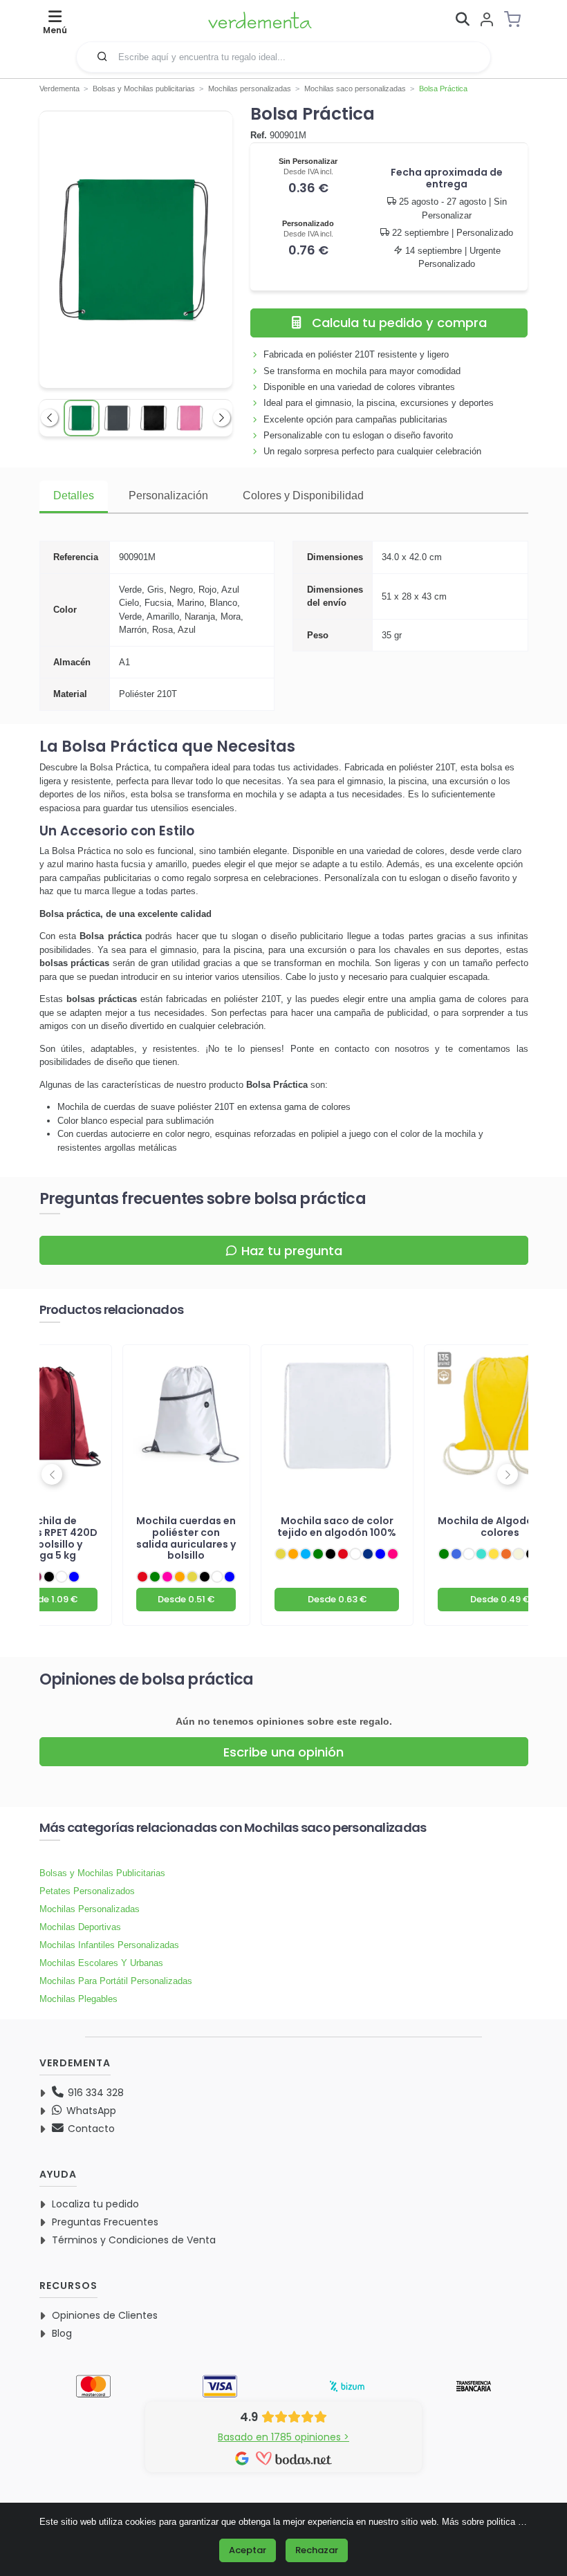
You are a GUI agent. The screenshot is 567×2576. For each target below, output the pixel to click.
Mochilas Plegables (78, 1999)
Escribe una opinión (283, 1752)
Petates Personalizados (87, 1891)
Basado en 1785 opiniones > (283, 2437)
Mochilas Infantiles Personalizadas (109, 1945)
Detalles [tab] (74, 495)
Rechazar (317, 2550)
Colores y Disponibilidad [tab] (303, 495)
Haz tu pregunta (292, 1251)
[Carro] (517, 19)
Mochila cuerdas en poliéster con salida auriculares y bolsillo (186, 1538)
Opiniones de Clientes (105, 2315)
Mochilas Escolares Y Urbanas (101, 1963)
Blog (62, 2333)
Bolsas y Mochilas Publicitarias (102, 1873)
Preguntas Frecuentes (105, 2222)
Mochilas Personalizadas (90, 1909)
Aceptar (248, 2550)
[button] (102, 56)
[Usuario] (487, 20)
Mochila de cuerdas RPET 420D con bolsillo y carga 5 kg (49, 1538)
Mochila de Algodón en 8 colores (500, 1527)
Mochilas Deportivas (80, 1927)
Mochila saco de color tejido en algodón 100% (337, 1527)
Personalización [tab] (168, 495)
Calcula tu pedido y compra (399, 323)
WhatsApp (90, 2111)
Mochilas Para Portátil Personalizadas (116, 1981)
